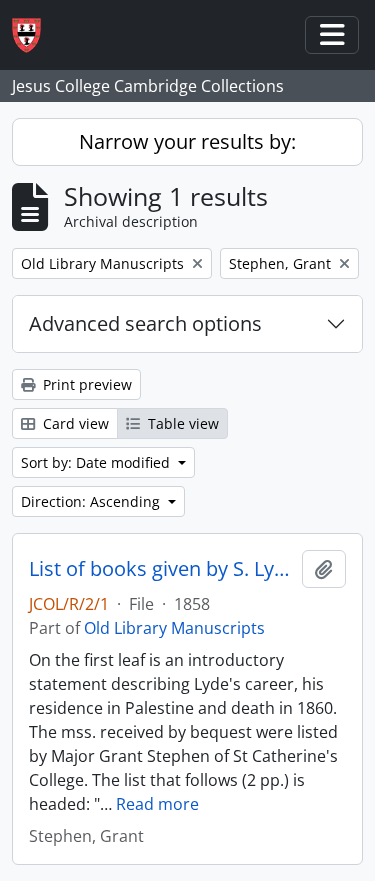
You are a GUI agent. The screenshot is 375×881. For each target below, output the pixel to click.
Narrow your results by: (187, 141)
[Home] (34, 35)
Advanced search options (145, 323)
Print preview (85, 384)
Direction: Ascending (92, 501)
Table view (181, 423)
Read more (157, 804)
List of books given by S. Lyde (161, 569)
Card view (74, 423)
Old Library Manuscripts (174, 628)
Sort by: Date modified (97, 462)
